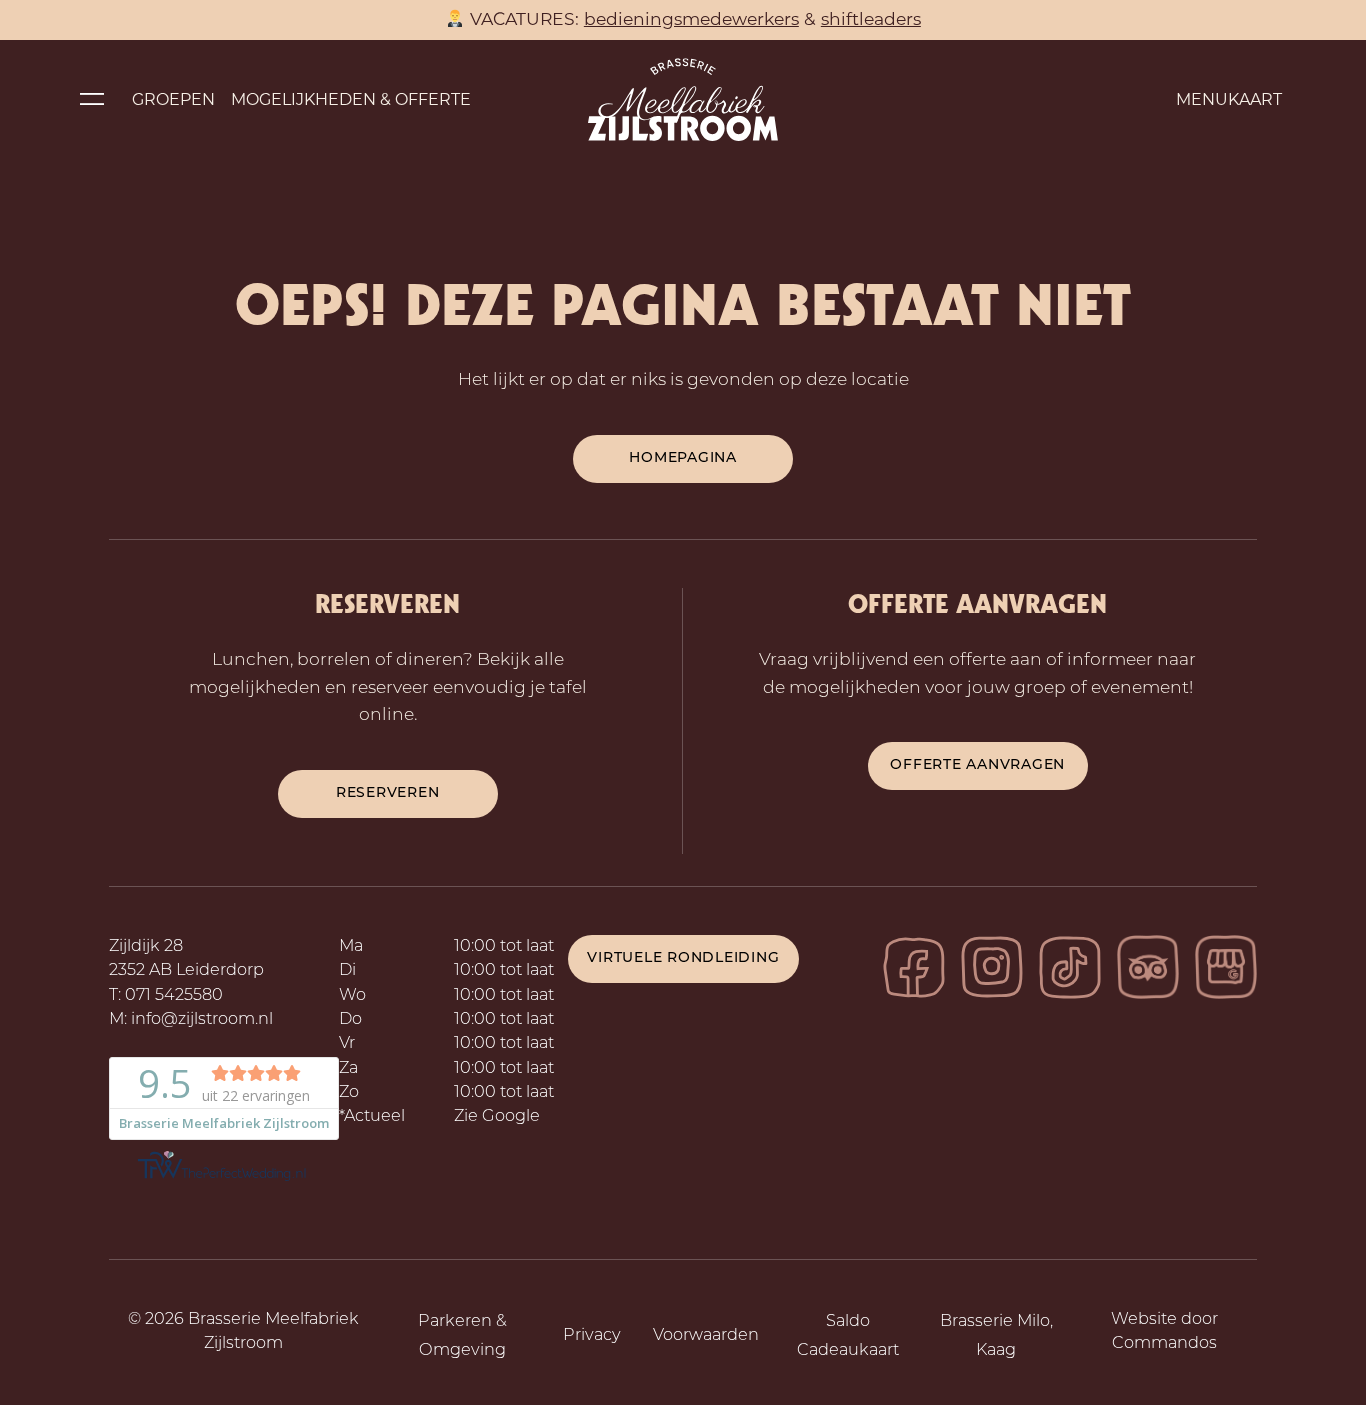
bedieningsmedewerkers (691, 18)
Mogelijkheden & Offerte (351, 99)
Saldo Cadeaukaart (848, 1336)
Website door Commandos (1164, 1332)
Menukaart (1229, 99)
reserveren (388, 793)
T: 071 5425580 (166, 996)
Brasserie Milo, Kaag (996, 1336)
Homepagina (683, 458)
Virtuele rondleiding (683, 958)
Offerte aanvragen (977, 765)
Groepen (173, 99)
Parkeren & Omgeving (462, 1336)
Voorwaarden (706, 1336)
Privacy (592, 1336)
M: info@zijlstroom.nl (191, 1020)
